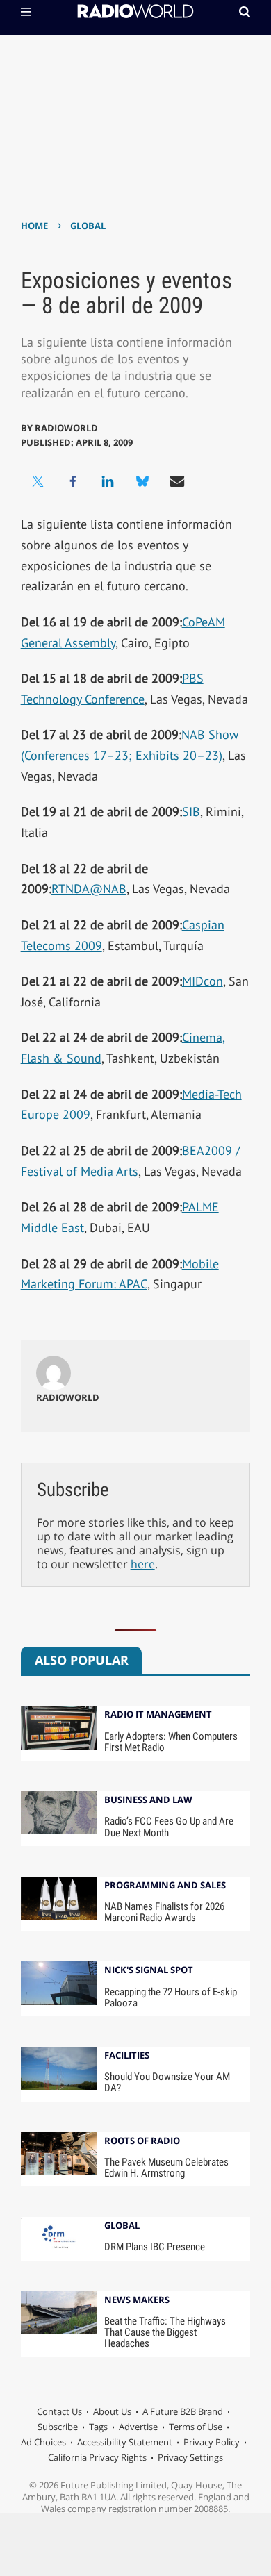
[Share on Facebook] (73, 481)
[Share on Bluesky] (142, 481)
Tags (98, 2427)
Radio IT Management (158, 1715)
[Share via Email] (177, 481)
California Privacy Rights (97, 2457)
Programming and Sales (165, 1886)
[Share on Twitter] (38, 481)
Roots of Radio (142, 2142)
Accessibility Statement (125, 2442)
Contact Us (59, 2411)
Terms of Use (196, 2427)
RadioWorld (66, 428)
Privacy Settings (190, 2457)
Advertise (138, 2427)
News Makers (137, 2301)
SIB (191, 812)
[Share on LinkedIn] (108, 481)
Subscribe (58, 2427)
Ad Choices (43, 2442)
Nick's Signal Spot (149, 1971)
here (143, 1564)
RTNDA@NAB (89, 889)
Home (34, 226)
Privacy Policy (212, 2442)
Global (88, 226)
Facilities (127, 2056)
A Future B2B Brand (183, 2411)
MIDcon (203, 981)
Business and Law (148, 1801)
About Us (112, 2411)
